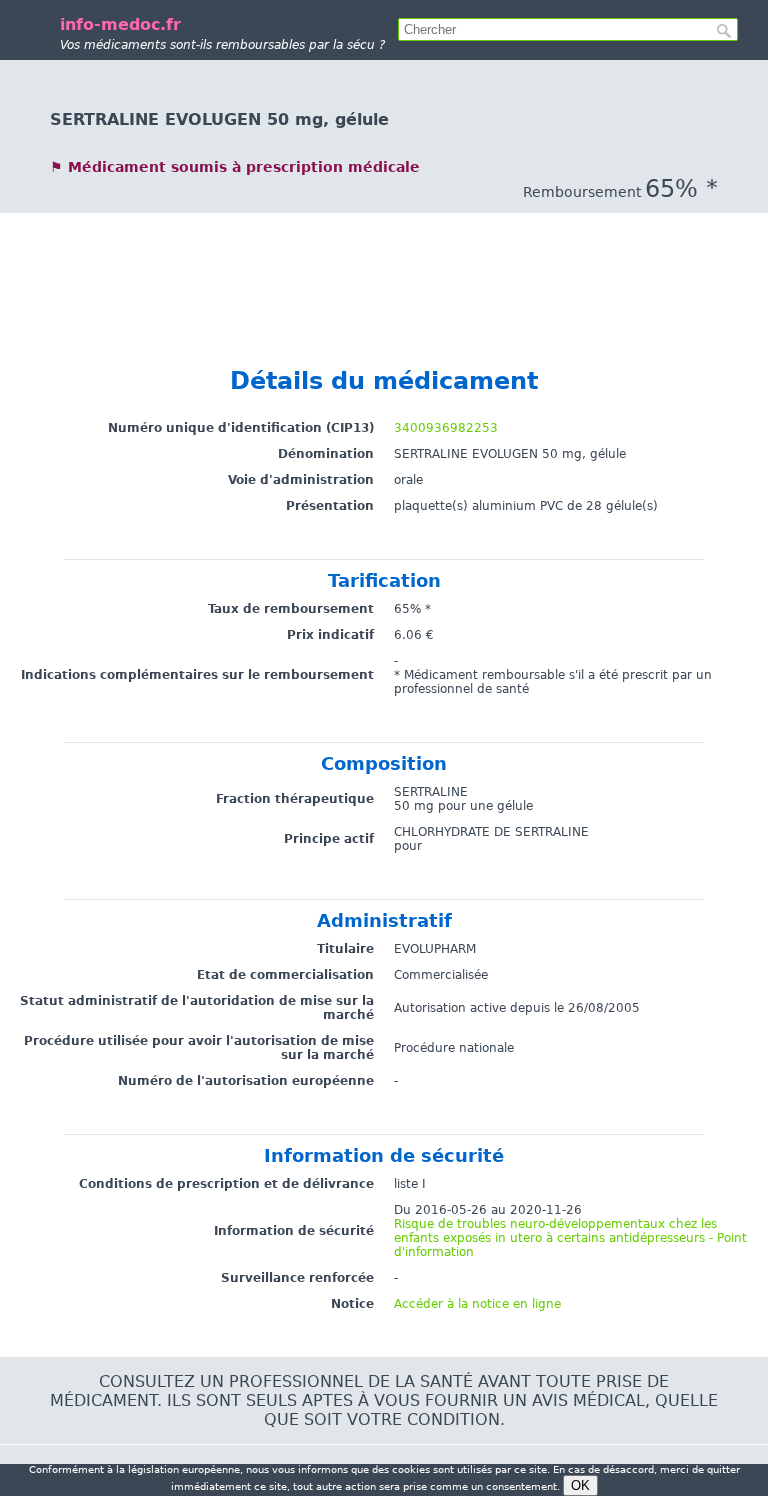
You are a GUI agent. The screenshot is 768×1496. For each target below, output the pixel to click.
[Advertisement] (384, 258)
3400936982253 (446, 428)
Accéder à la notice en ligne (477, 1304)
